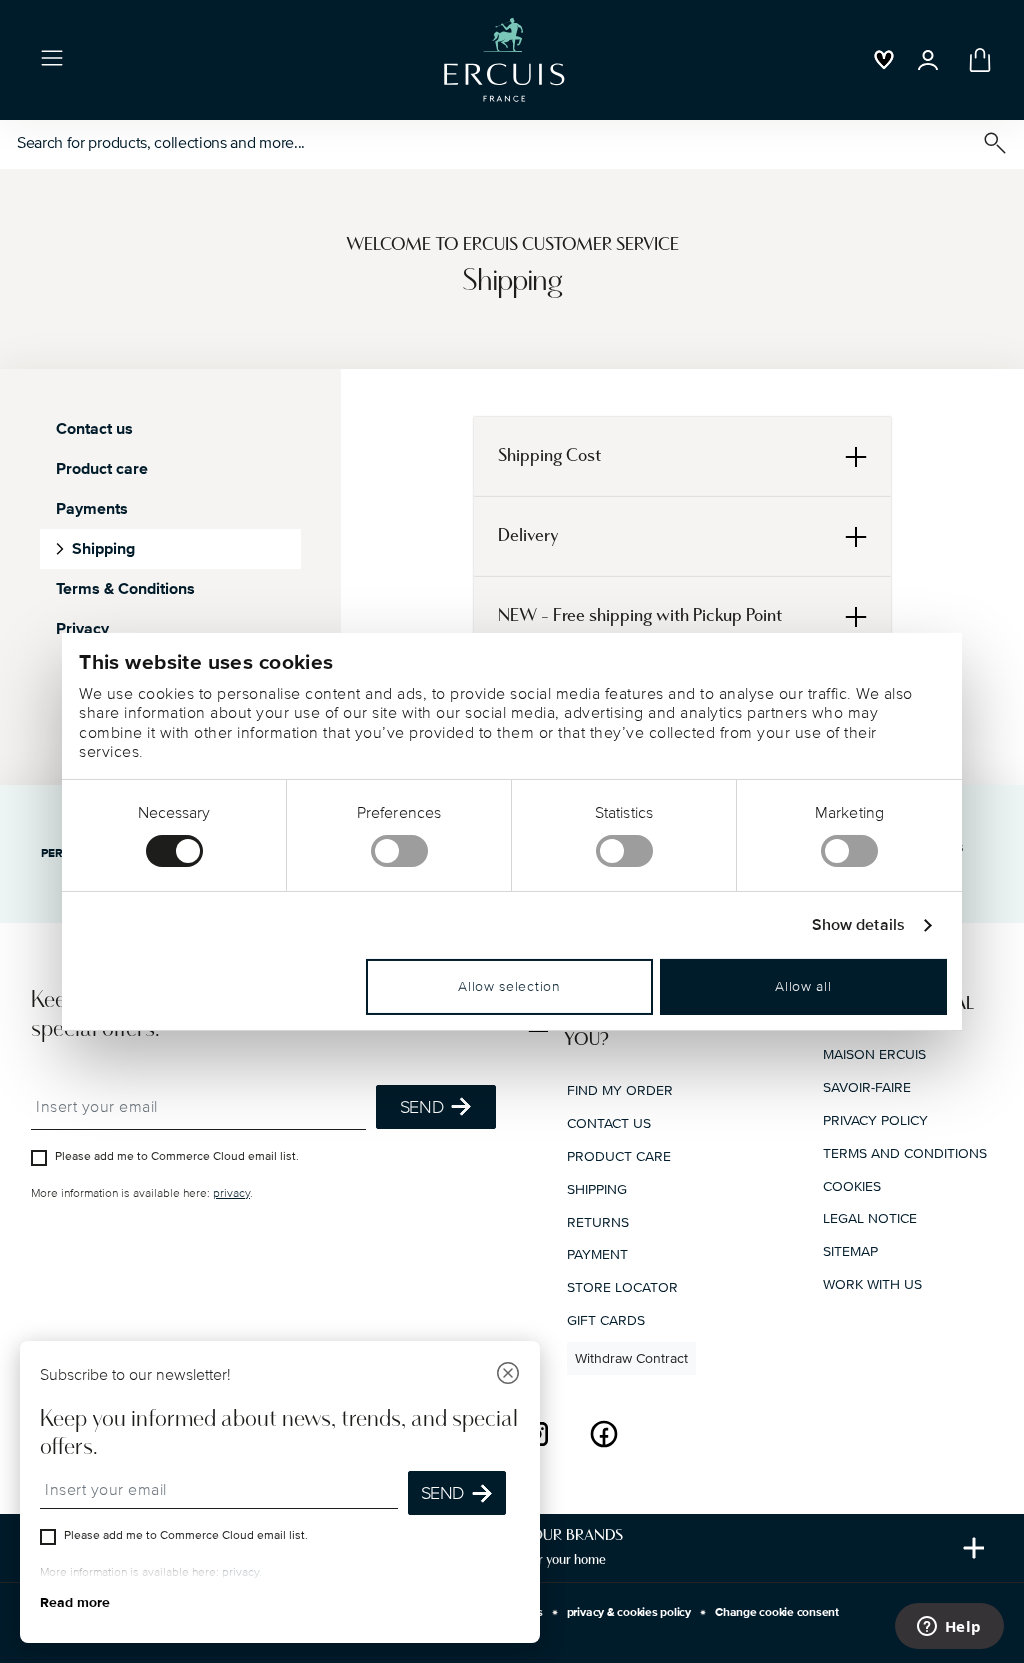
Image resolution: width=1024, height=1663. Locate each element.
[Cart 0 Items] (976, 60)
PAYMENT (597, 1254)
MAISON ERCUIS (874, 1054)
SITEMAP (850, 1251)
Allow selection (509, 986)
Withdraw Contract (631, 1358)
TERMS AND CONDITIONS (905, 1153)
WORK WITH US (872, 1284)
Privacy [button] (82, 629)
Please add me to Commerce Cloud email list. (177, 1156)
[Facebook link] (604, 1434)
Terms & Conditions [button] (125, 589)
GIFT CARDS (606, 1320)
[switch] (399, 851)
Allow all (803, 986)
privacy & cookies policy (629, 1612)
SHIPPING (597, 1189)
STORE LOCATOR (622, 1287)
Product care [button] (102, 469)
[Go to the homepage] (504, 60)
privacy (231, 1193)
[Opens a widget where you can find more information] (949, 1628)
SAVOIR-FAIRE (867, 1087)
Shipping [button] (103, 549)
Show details (858, 925)
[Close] (508, 1375)
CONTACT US (609, 1123)
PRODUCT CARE (619, 1156)
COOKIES (852, 1186)
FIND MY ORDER (620, 1090)
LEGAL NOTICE (870, 1218)
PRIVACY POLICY (875, 1120)
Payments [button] (92, 509)
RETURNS (598, 1222)
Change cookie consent (777, 1612)
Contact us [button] (94, 429)
